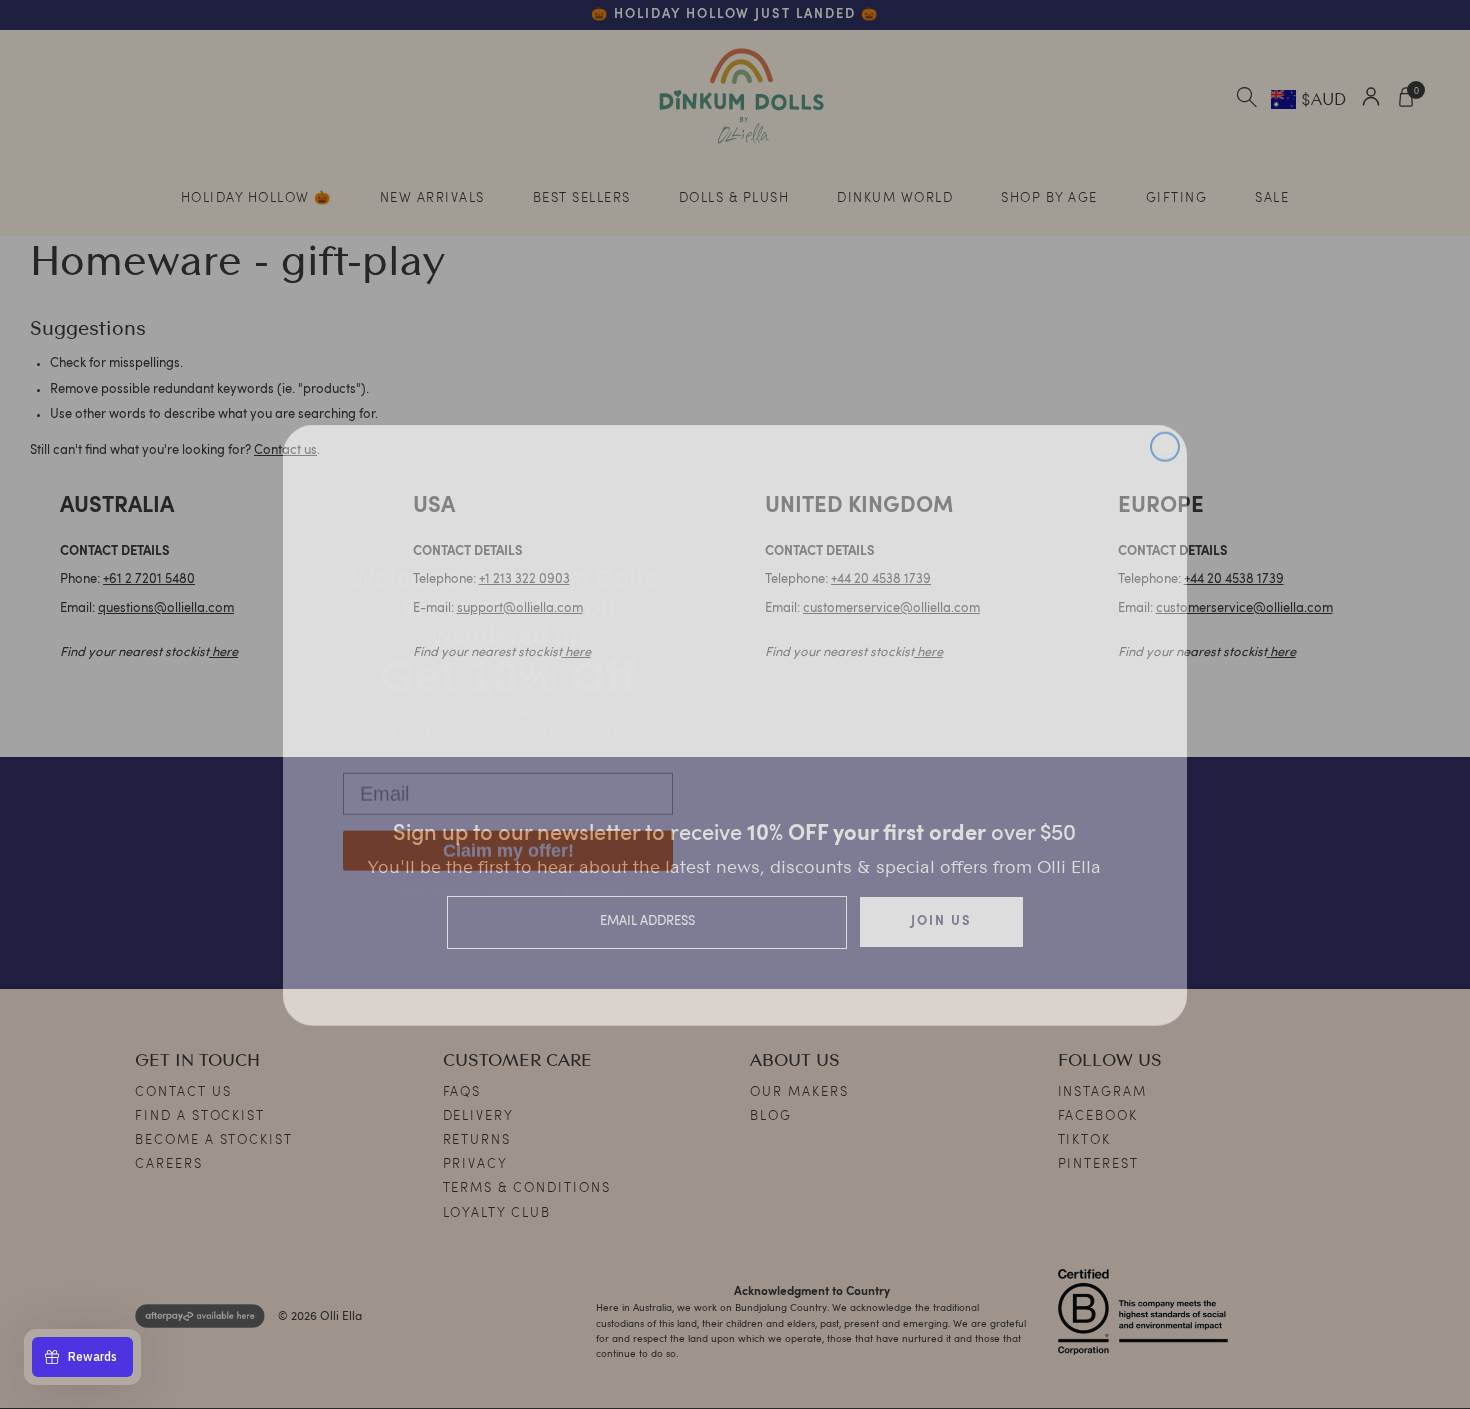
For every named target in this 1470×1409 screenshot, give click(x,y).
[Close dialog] (1165, 425)
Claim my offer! (508, 834)
